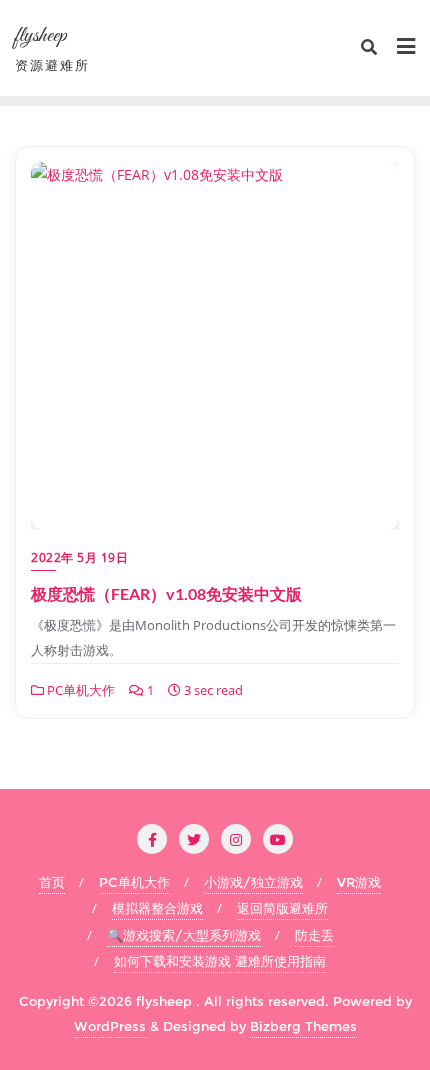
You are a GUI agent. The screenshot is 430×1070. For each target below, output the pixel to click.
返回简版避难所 (282, 908)
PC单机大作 (79, 690)
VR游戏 (359, 882)
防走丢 (314, 935)
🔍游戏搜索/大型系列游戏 (184, 935)
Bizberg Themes (303, 1026)
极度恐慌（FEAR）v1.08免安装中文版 (166, 593)
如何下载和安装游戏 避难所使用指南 (220, 961)
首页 (52, 882)
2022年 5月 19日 (79, 557)
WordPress (110, 1026)
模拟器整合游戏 (157, 908)
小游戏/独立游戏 (253, 882)
